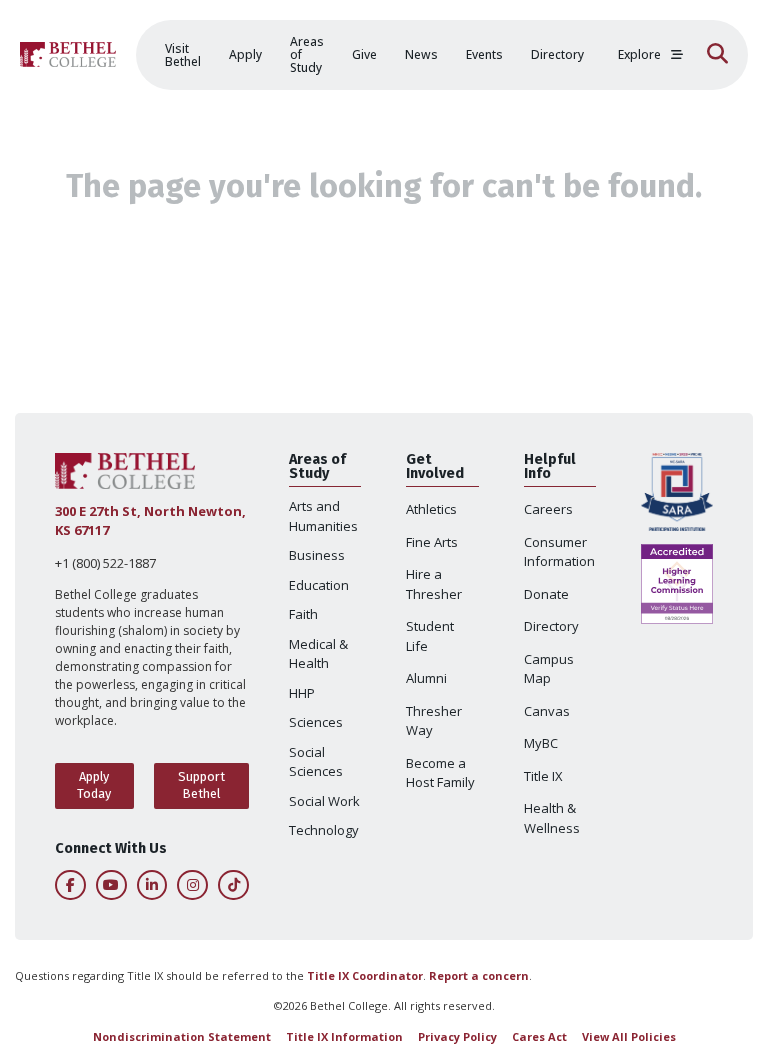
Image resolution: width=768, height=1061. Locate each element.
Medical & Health (318, 654)
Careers (548, 509)
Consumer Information (559, 552)
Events (484, 54)
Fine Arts (432, 542)
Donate (546, 594)
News (421, 54)
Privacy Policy (457, 1036)
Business (317, 555)
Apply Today (94, 785)
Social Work (324, 801)
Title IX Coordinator (365, 975)
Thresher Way (434, 721)
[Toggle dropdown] (677, 55)
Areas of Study (307, 54)
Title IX (543, 776)
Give (364, 54)
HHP (302, 693)
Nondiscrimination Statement (182, 1036)
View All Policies (629, 1036)
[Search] (717, 55)
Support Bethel (201, 785)
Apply (245, 54)
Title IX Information (344, 1036)
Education (319, 585)
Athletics (431, 509)
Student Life (430, 636)
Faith (303, 614)
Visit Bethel (183, 55)
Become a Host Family (440, 773)
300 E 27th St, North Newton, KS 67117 (150, 521)
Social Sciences (316, 762)
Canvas (547, 711)
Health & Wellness (552, 818)
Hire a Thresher (434, 584)
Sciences (316, 722)
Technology (324, 830)
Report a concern (479, 975)
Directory (557, 54)
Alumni (426, 678)
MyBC (541, 743)
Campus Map (549, 669)
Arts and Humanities (323, 516)
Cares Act (539, 1036)
